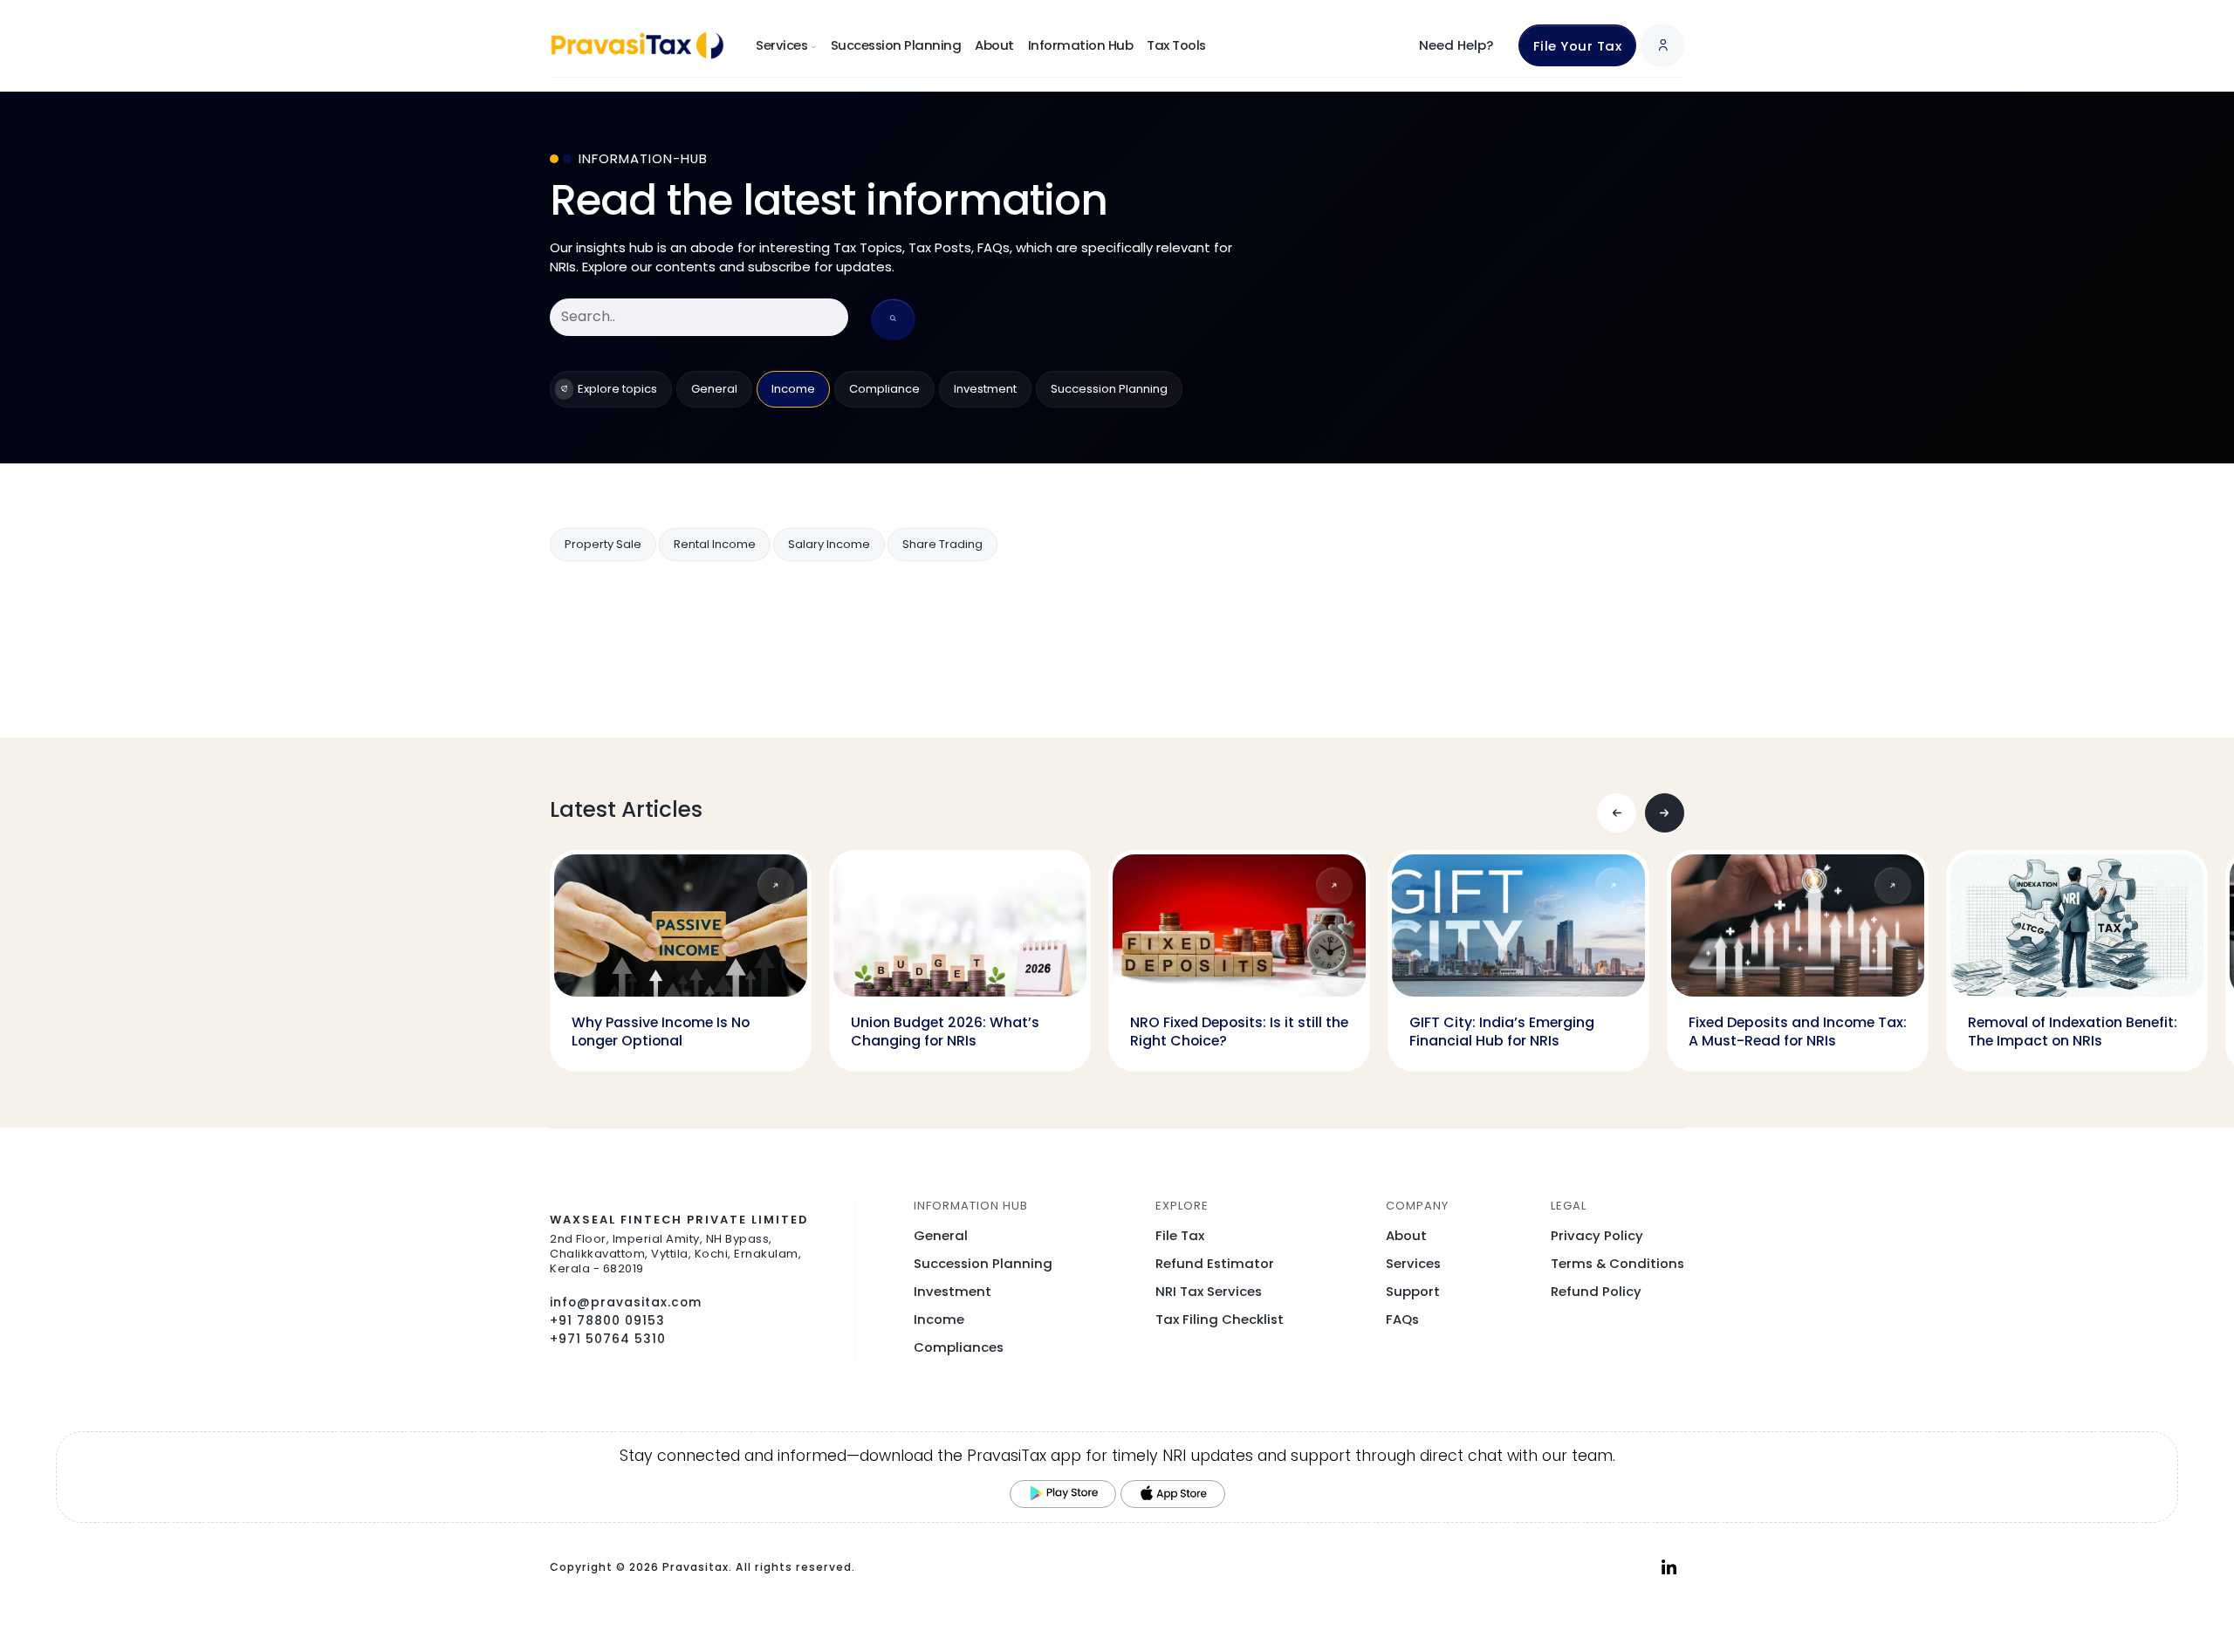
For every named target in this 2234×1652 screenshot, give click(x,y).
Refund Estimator (1215, 1263)
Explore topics (617, 389)
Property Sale (603, 544)
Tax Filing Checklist (1220, 1319)
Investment (985, 389)
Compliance (884, 389)
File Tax (1180, 1235)
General (714, 389)
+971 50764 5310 (608, 1339)
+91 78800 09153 (607, 1320)
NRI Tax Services (1209, 1291)
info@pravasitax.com (626, 1302)
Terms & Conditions (1617, 1263)
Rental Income (715, 544)
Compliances (959, 1347)
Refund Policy (1596, 1291)
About (994, 45)
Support (1413, 1291)
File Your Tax (1578, 46)
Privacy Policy (1597, 1235)
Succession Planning (896, 45)
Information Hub (1081, 45)
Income (793, 389)
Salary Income (829, 544)
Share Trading (942, 544)
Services (1413, 1263)
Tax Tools (1176, 45)
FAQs (1402, 1319)
